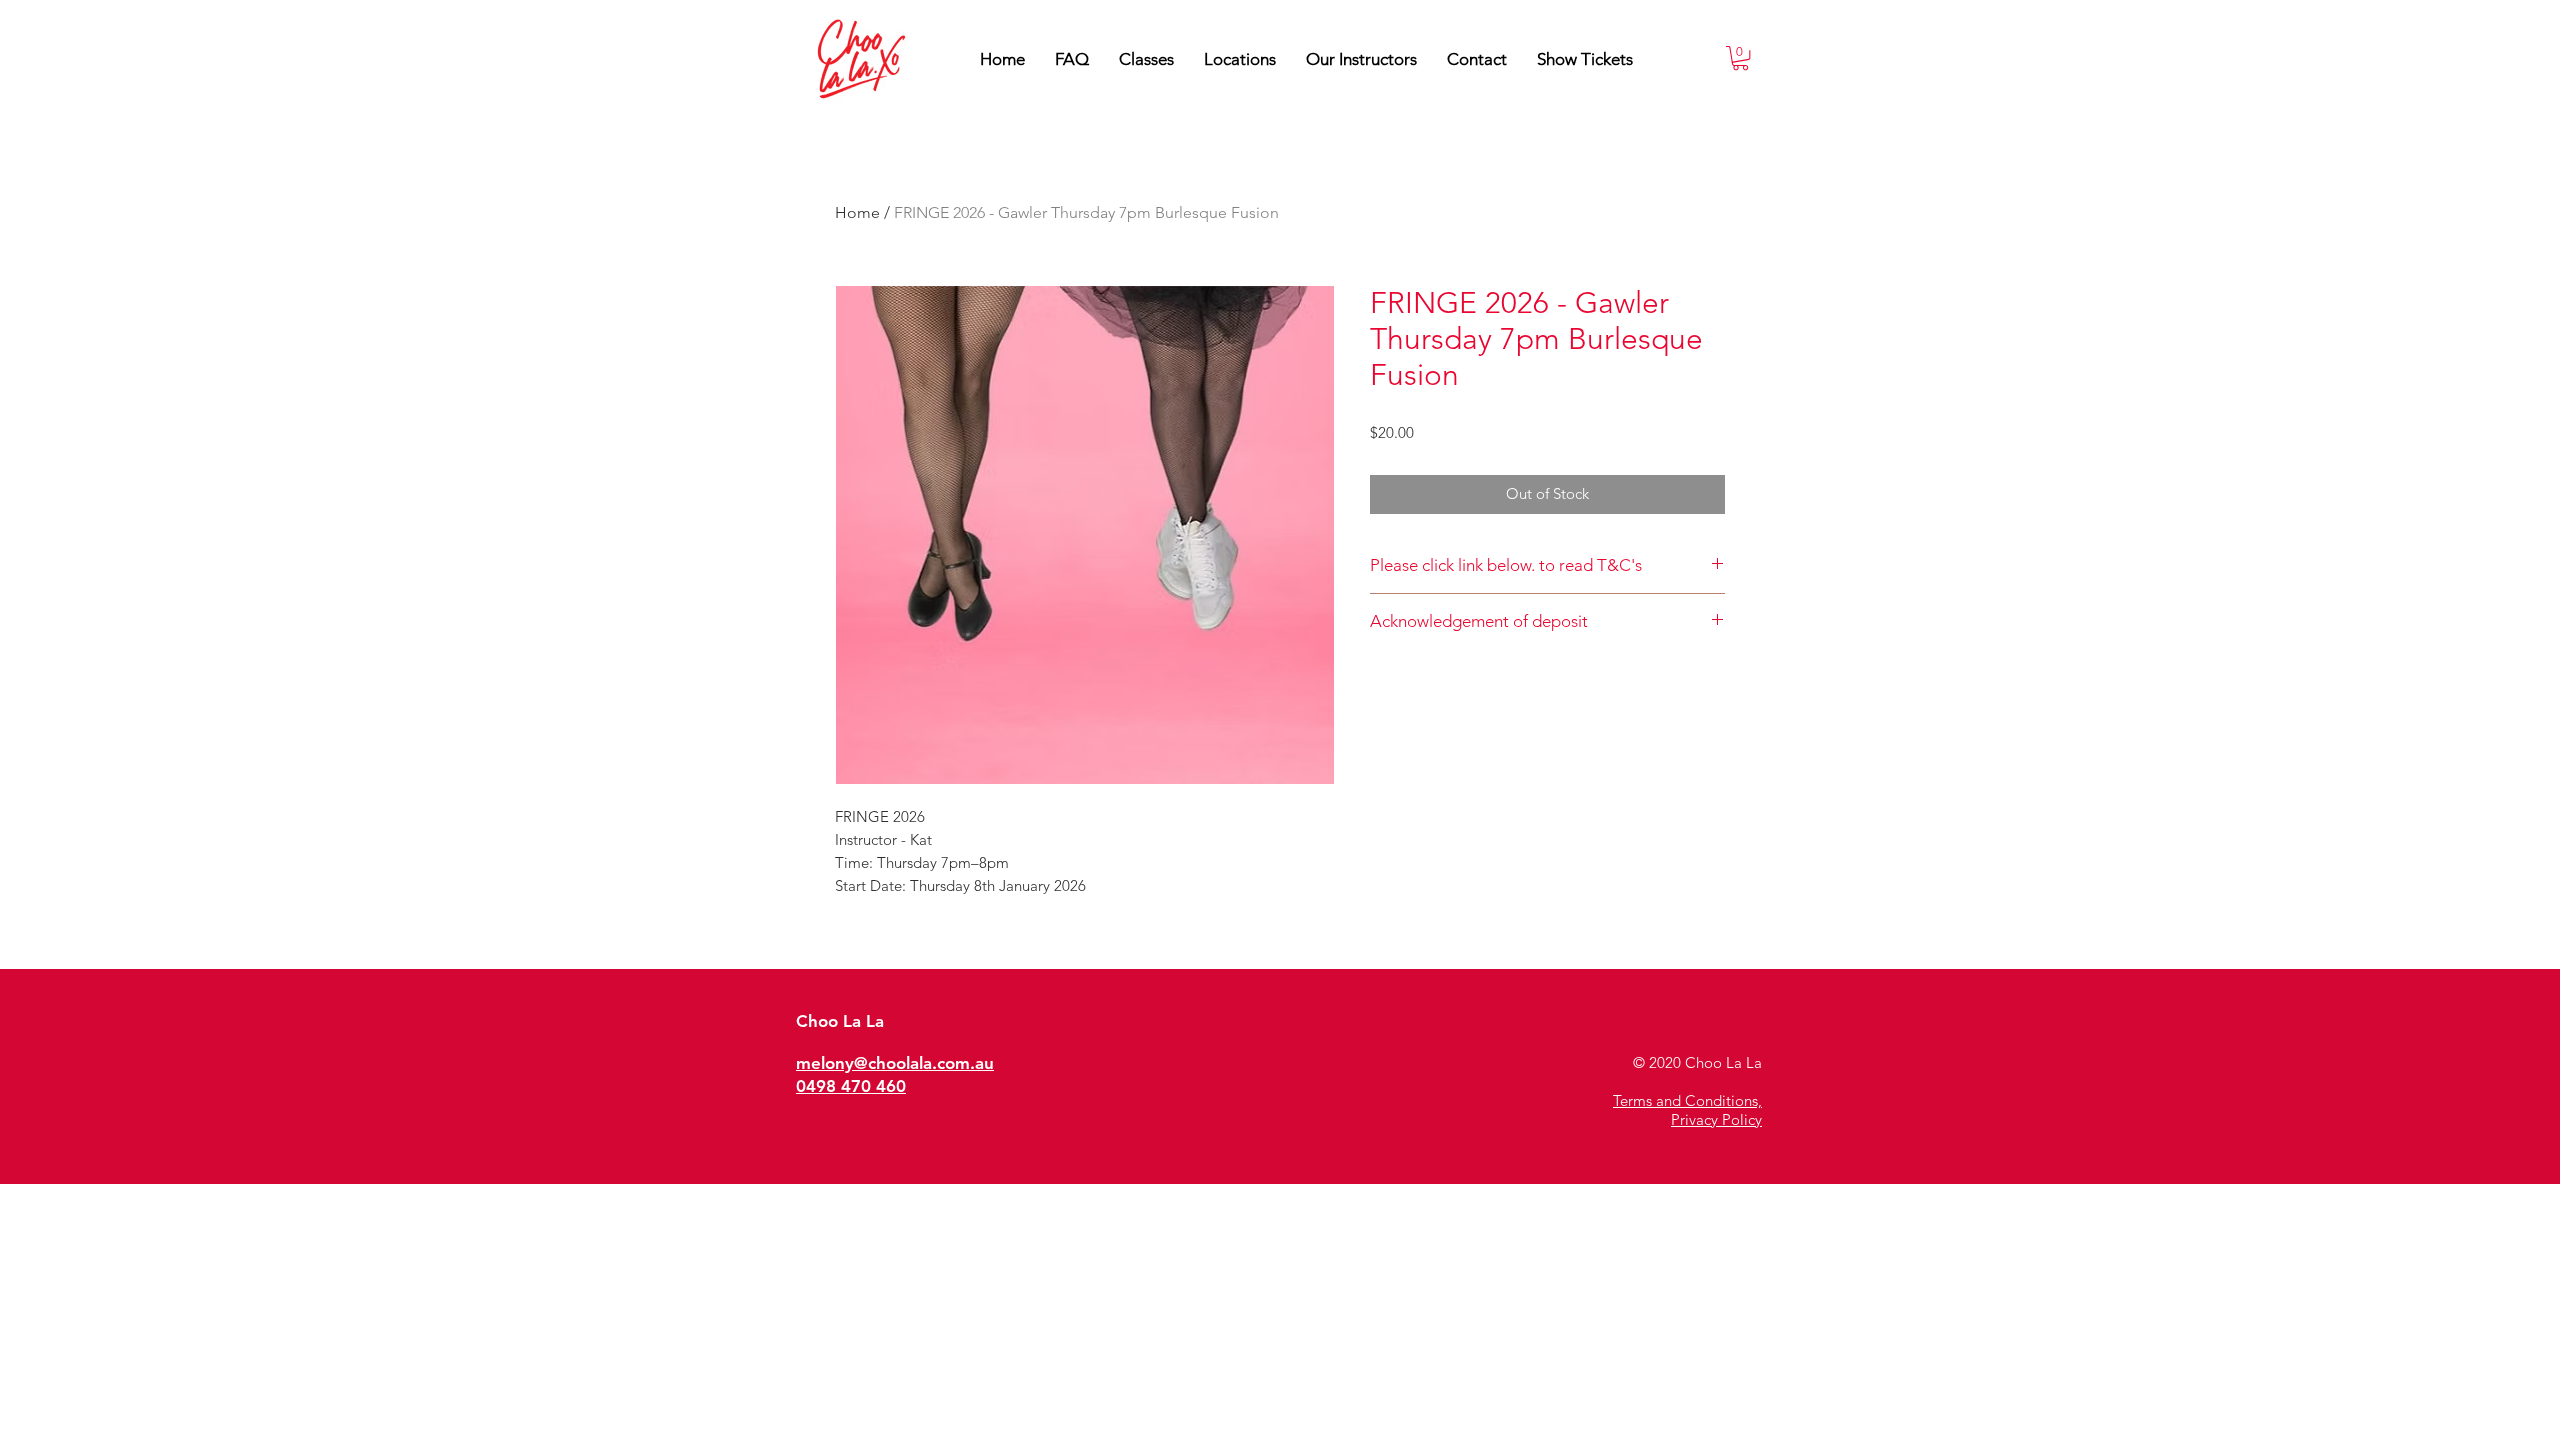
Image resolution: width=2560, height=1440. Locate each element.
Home (857, 212)
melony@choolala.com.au (895, 1063)
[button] (1361, 59)
